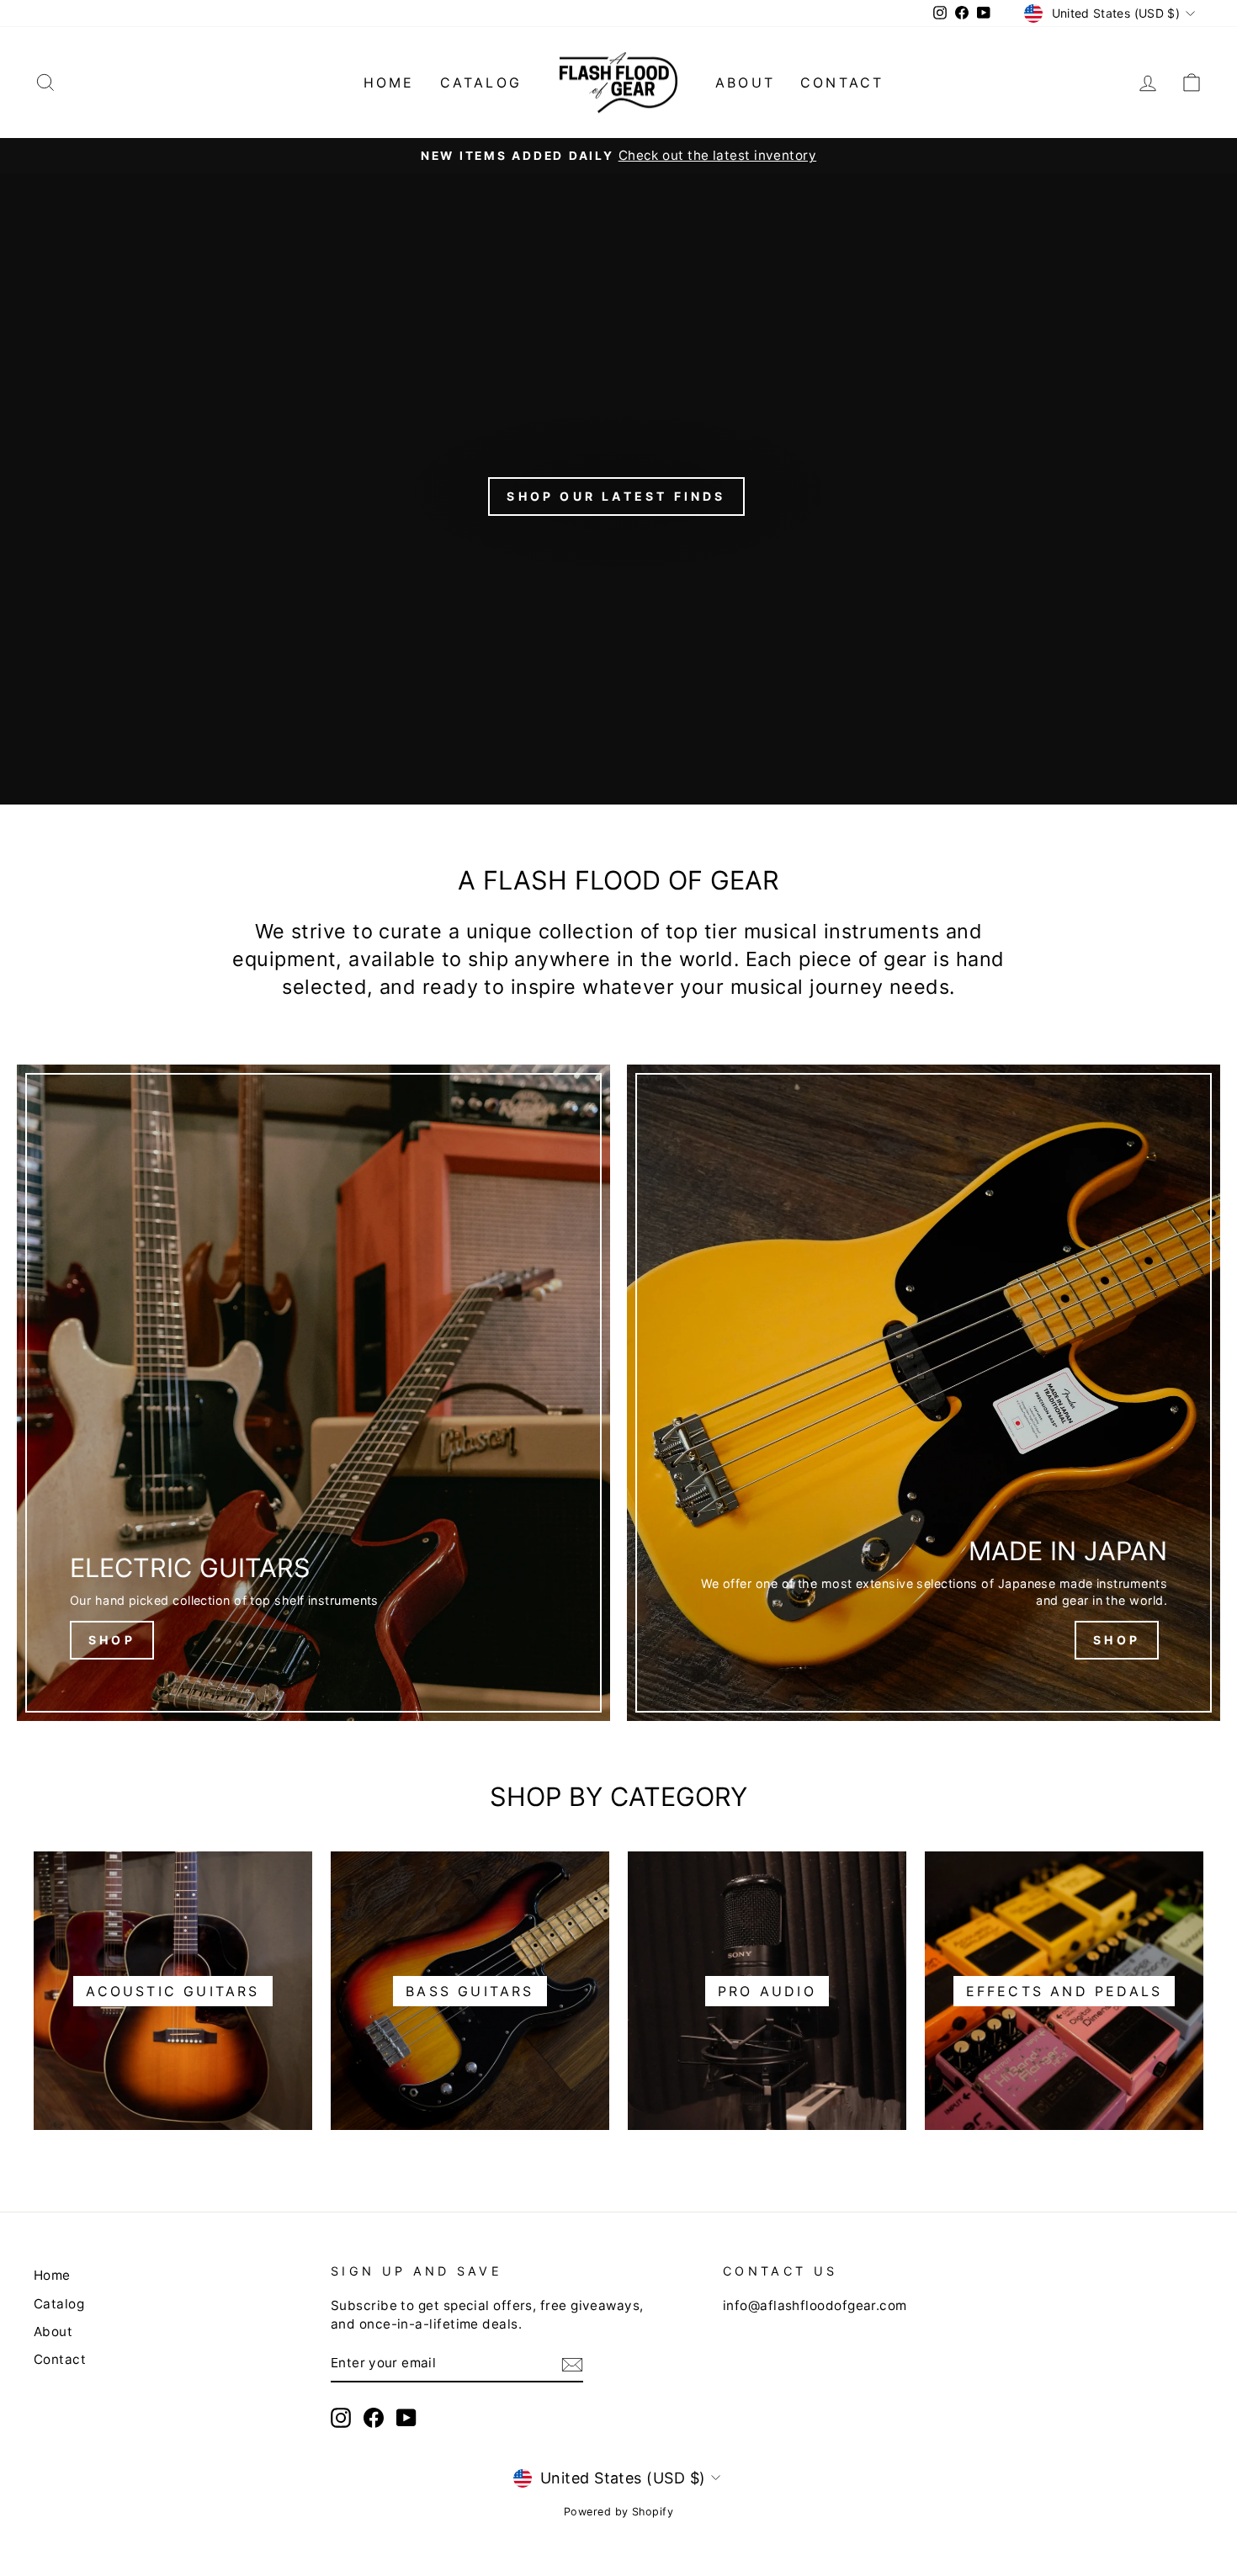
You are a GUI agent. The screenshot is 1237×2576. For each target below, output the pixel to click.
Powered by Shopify (618, 2512)
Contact (842, 82)
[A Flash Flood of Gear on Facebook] (374, 2418)
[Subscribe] (572, 2364)
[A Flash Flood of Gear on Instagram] (341, 2418)
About (745, 82)
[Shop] (313, 1393)
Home (389, 82)
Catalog (481, 82)
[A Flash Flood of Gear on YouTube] (406, 2418)
